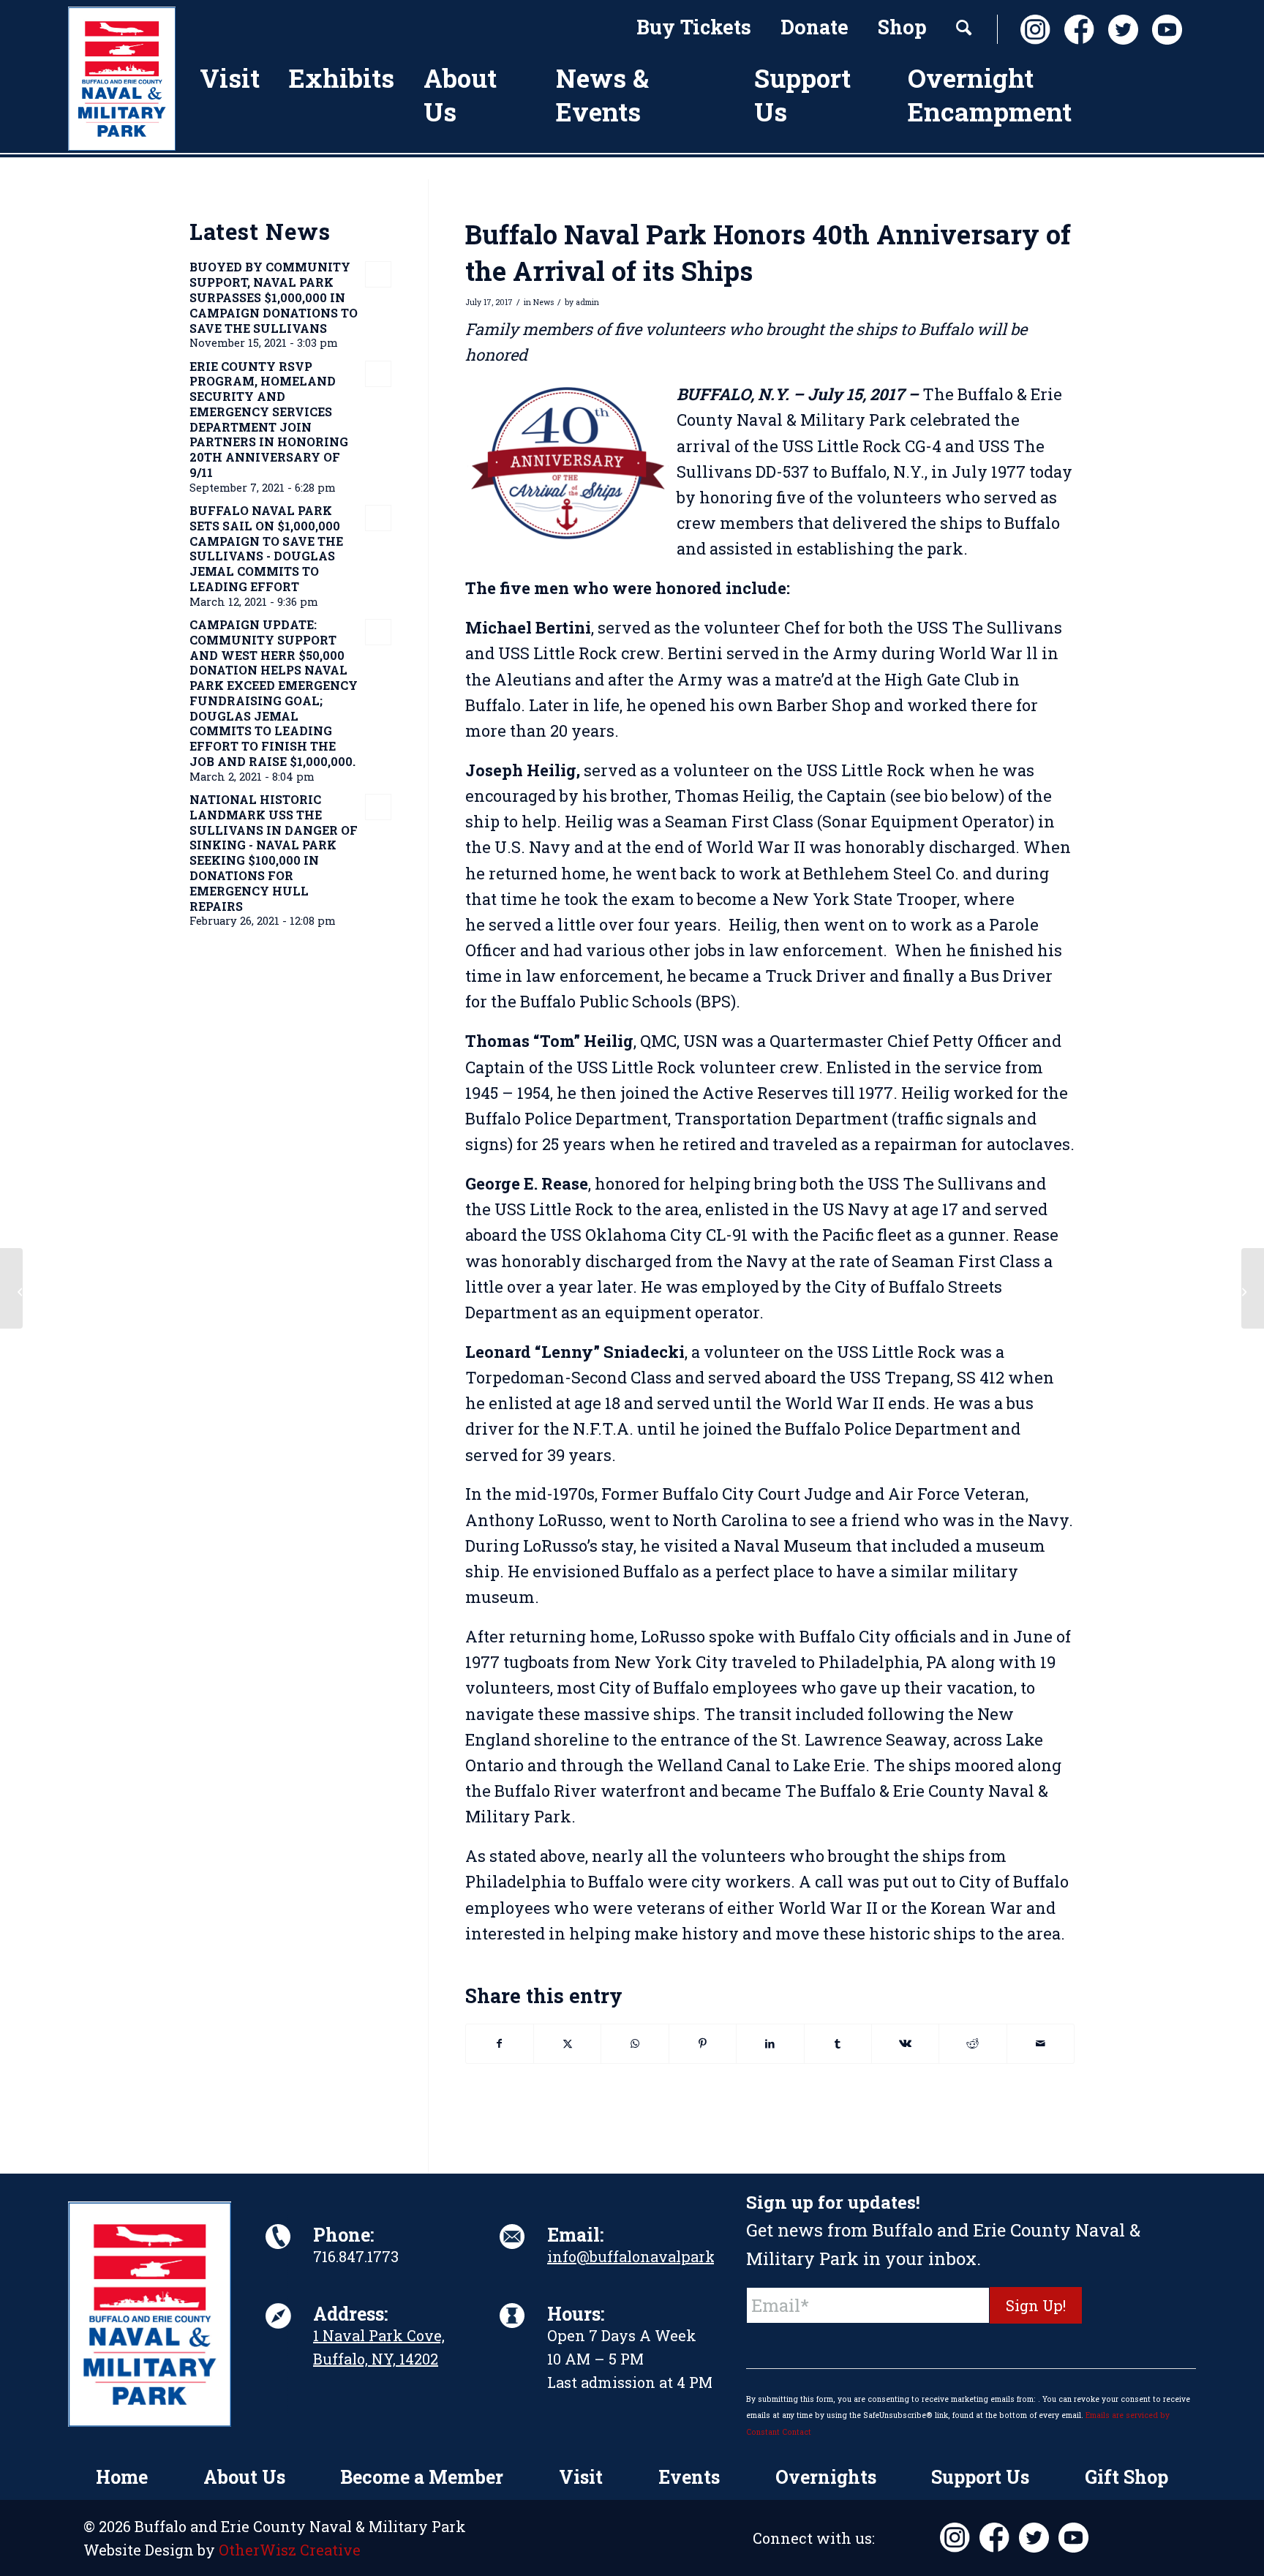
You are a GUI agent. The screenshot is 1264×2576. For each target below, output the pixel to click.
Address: (350, 2314)
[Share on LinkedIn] (770, 2043)
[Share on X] (567, 2043)
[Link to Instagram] (1031, 30)
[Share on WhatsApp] (635, 2043)
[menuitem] (694, 29)
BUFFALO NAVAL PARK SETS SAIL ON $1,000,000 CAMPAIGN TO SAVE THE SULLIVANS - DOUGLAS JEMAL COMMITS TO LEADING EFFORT (266, 548)
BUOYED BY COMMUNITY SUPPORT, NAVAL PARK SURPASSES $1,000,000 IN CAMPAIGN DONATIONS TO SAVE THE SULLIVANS (274, 297)
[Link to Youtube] (1163, 30)
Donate (815, 27)
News (543, 302)
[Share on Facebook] (500, 2043)
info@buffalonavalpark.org (644, 2256)
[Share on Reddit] (973, 2043)
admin (587, 302)
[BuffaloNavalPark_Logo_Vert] (122, 79)
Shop (902, 27)
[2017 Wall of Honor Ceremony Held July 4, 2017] (11, 1288)
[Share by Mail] (1041, 2043)
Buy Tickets (694, 27)
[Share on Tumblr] (838, 2043)
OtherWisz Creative (290, 2550)
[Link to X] (1119, 30)
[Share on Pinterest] (703, 2043)
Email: (575, 2235)
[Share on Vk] (905, 2043)
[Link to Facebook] (1075, 30)
